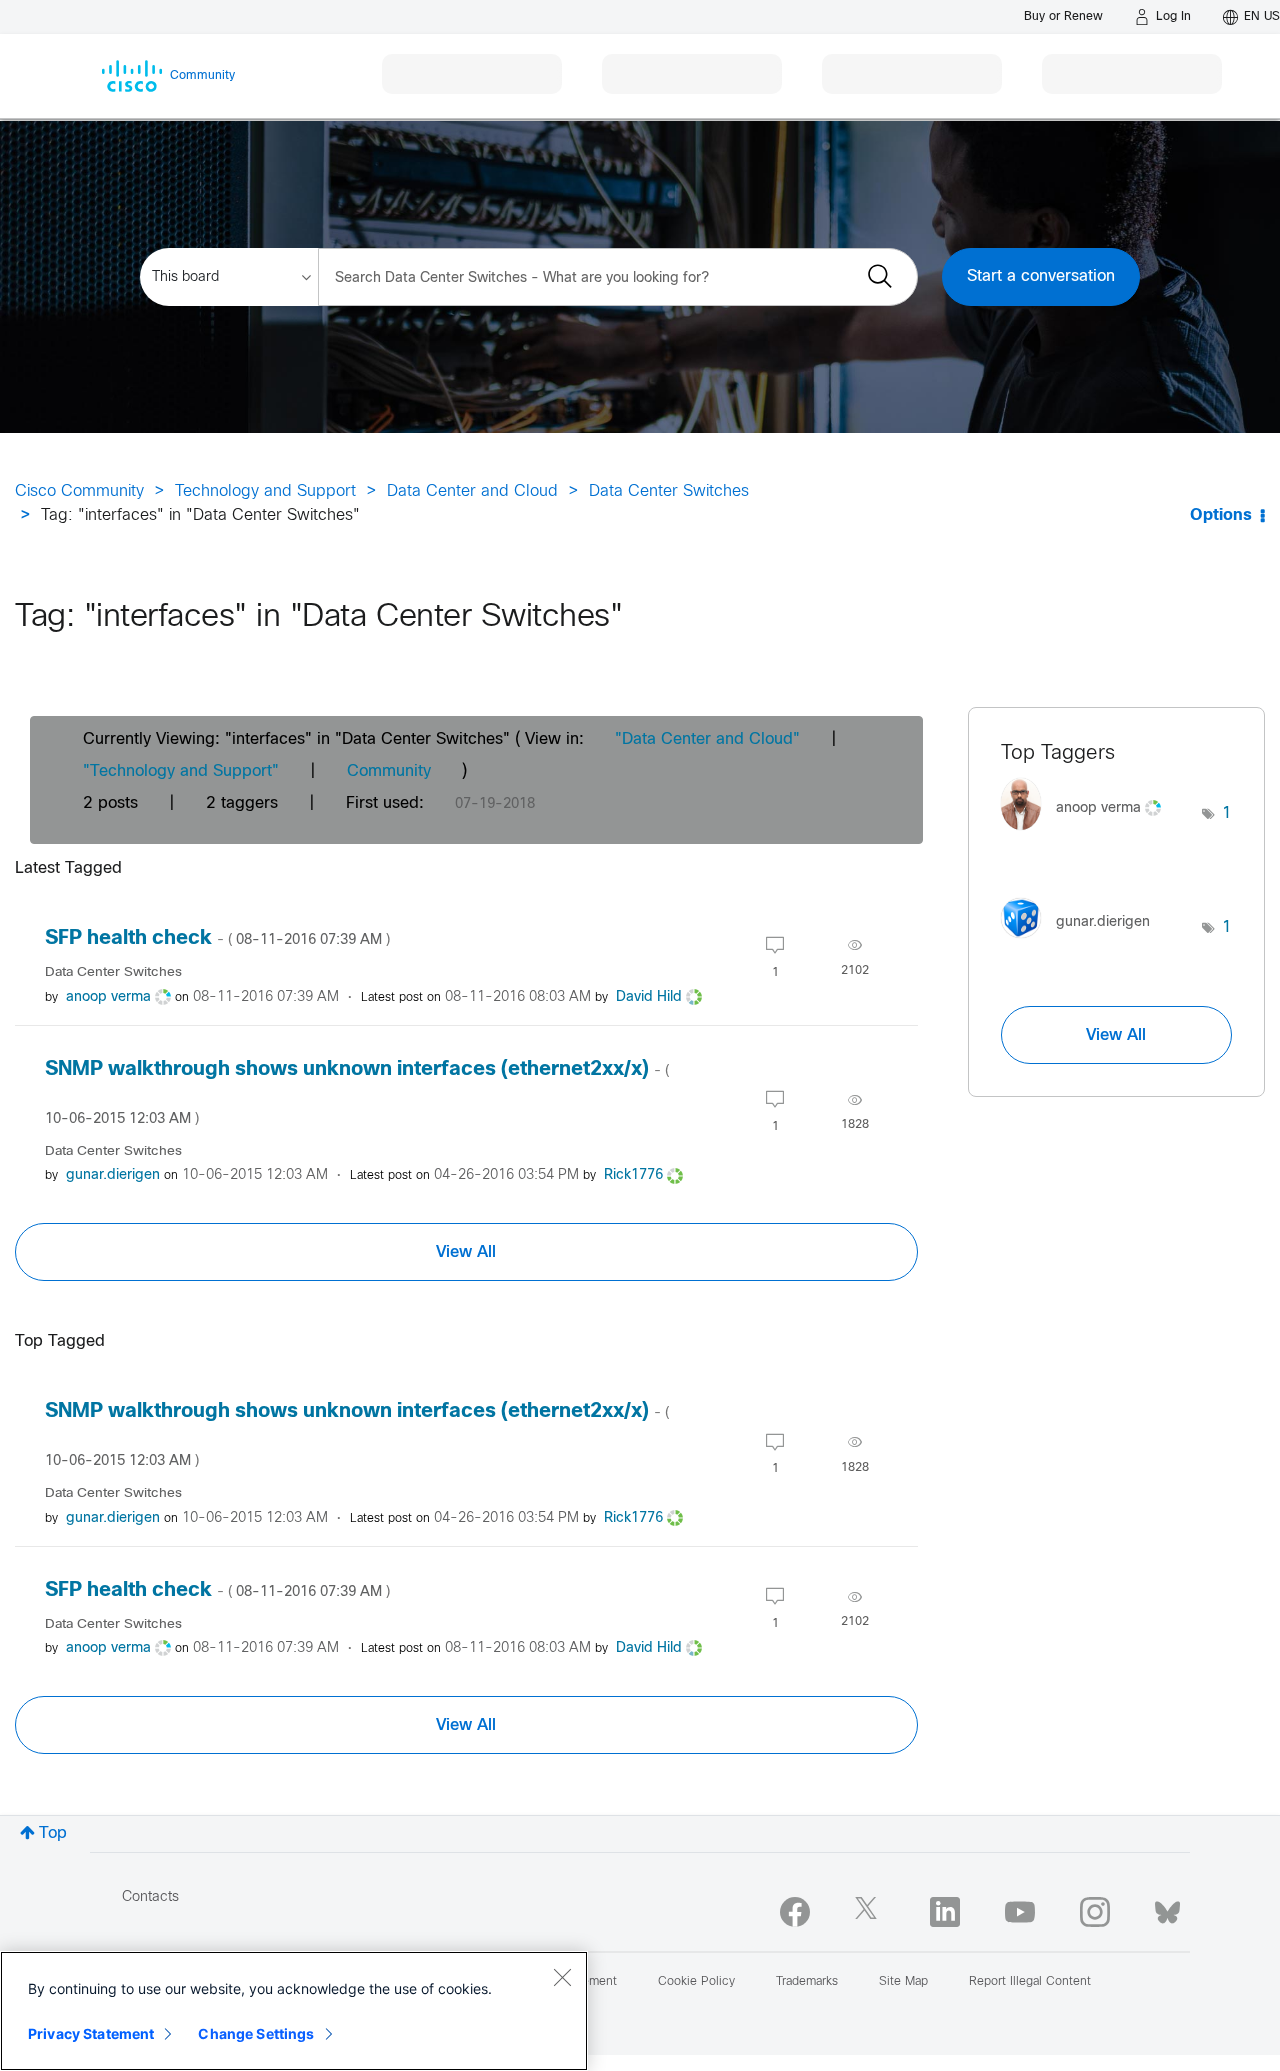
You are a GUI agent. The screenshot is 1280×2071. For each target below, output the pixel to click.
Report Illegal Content (1030, 1982)
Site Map (903, 1982)
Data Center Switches (669, 491)
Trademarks (807, 1982)
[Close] (562, 1977)
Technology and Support (265, 491)
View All (466, 1252)
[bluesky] (1167, 1908)
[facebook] (795, 1912)
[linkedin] (945, 1912)
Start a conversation (1041, 276)
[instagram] (1095, 1912)
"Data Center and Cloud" (707, 739)
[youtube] (1020, 1912)
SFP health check (217, 938)
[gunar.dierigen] (1083, 943)
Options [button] (1221, 515)
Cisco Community (79, 491)
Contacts (150, 1897)
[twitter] (870, 1912)
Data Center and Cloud (472, 491)
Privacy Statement (91, 2033)
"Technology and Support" (181, 771)
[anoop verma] (1088, 834)
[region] (294, 2011)
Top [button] (53, 1833)
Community (389, 771)
